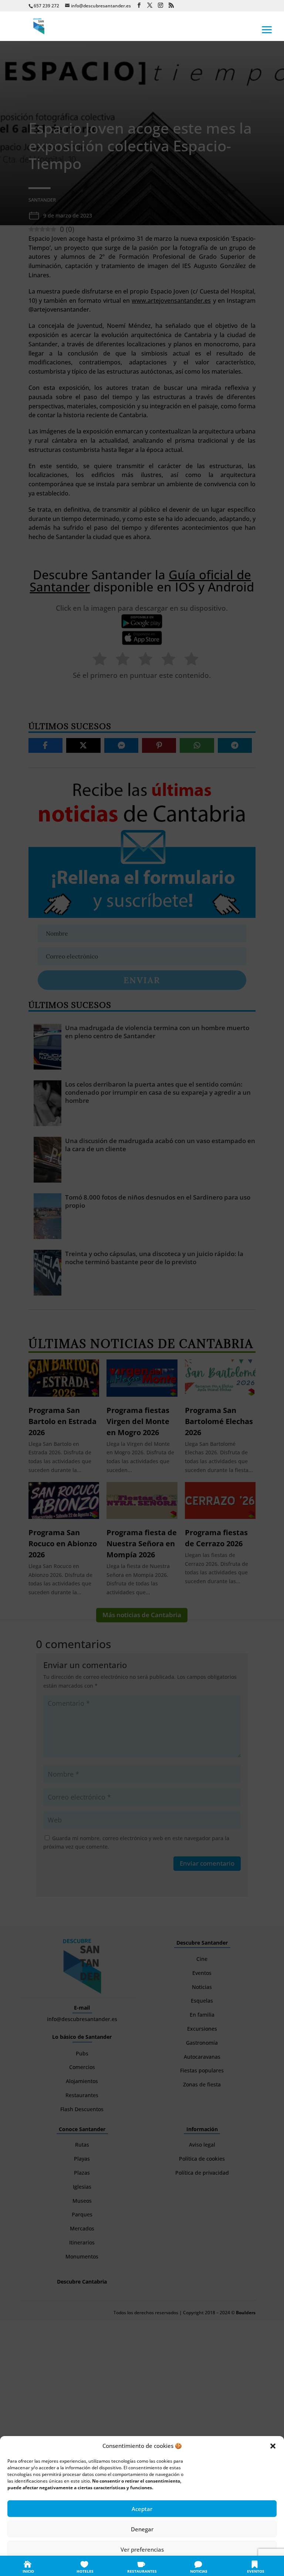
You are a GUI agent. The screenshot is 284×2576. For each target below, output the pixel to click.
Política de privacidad (150, 2566)
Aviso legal (187, 2566)
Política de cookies (105, 2566)
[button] (273, 2446)
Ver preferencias (142, 2549)
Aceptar (142, 2509)
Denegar (142, 2529)
